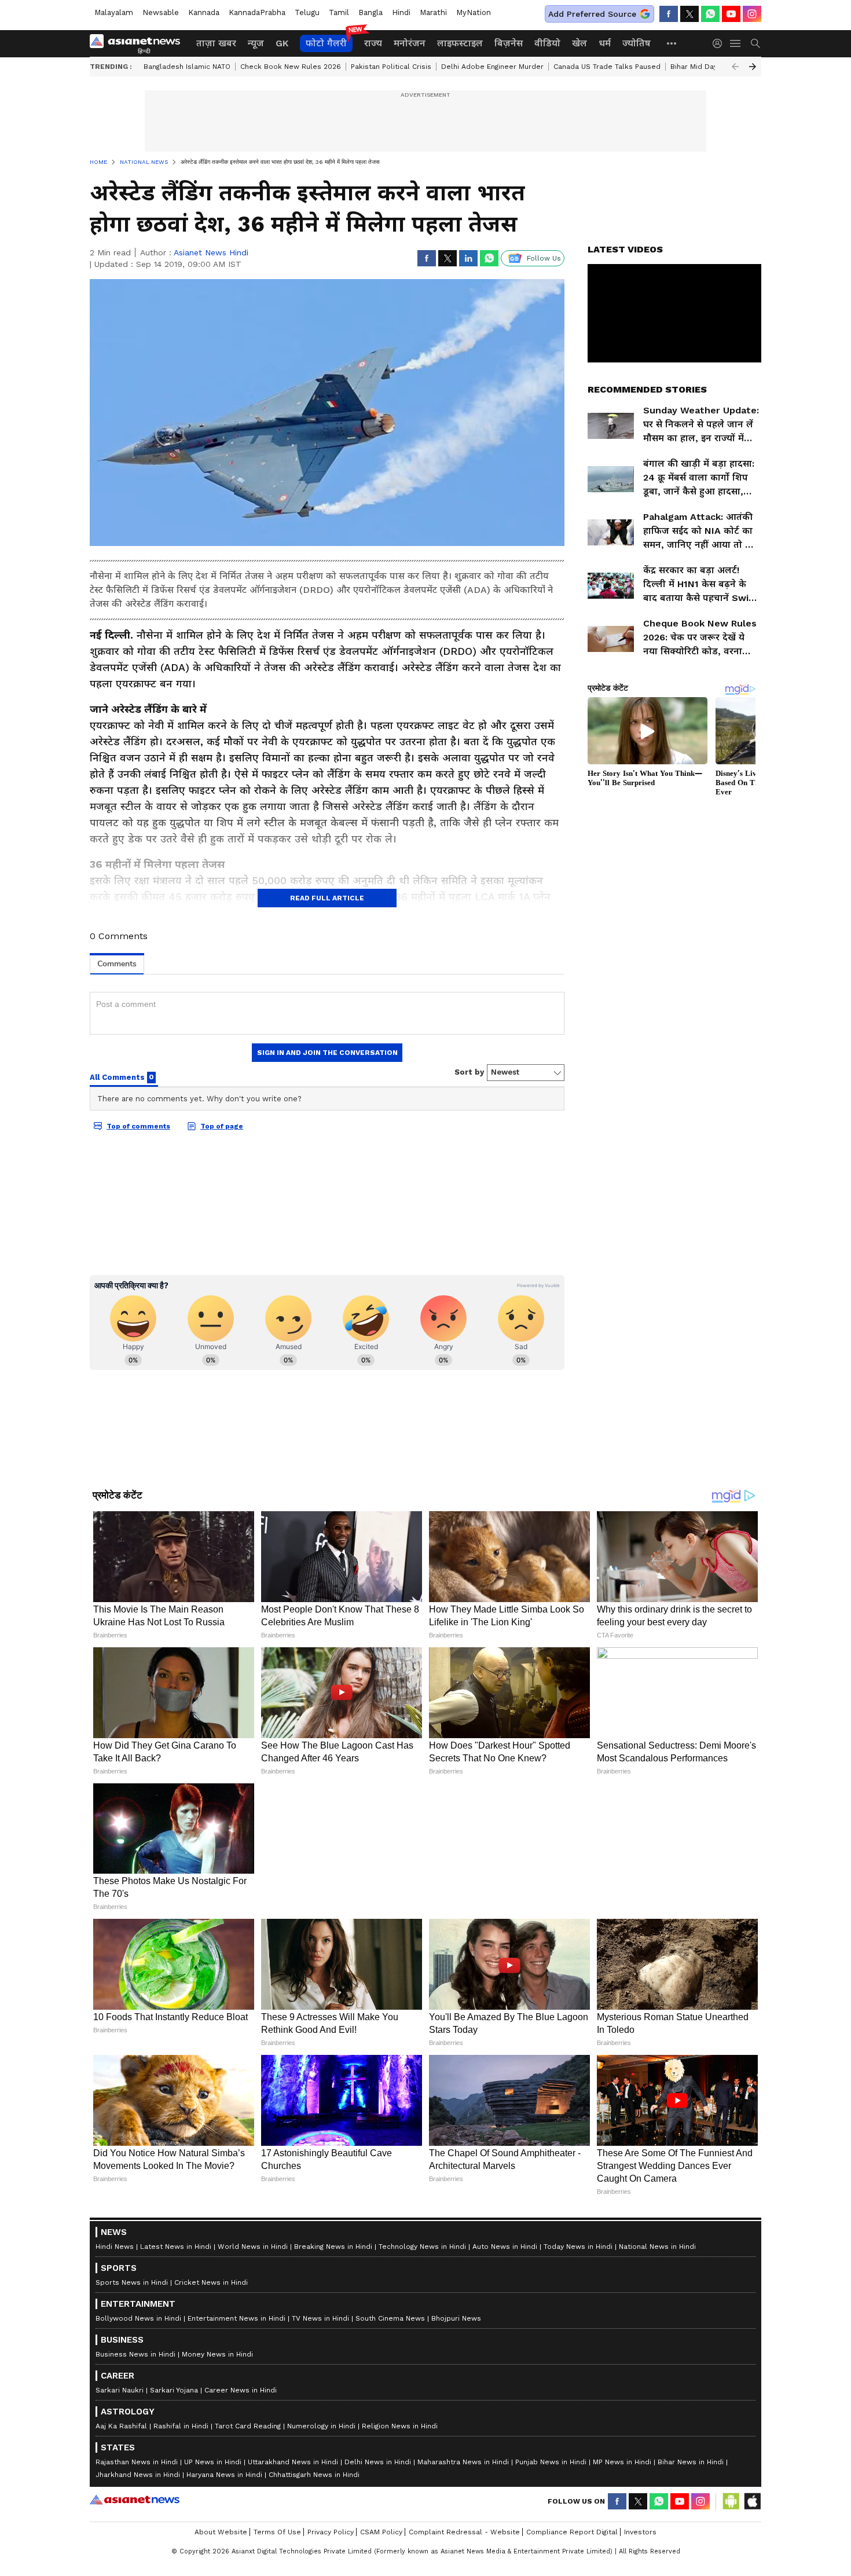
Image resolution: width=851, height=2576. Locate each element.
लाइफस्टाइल (460, 43)
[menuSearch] (755, 43)
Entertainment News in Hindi (236, 2318)
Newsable (161, 12)
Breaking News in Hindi (333, 2247)
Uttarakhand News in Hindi (293, 2462)
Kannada (204, 12)
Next (753, 67)
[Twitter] (689, 14)
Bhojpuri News (456, 2318)
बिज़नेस (509, 43)
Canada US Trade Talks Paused (607, 67)
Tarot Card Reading (248, 2426)
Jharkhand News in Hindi (138, 2475)
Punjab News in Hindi (551, 2462)
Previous (735, 67)
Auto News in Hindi (505, 2247)
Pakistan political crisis (391, 67)
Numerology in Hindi (321, 2426)
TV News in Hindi (320, 2318)
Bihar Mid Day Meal (703, 67)
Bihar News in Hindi (691, 2462)
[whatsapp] (710, 14)
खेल (579, 43)
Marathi (433, 12)
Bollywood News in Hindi (138, 2318)
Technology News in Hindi (422, 2247)
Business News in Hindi (135, 2354)
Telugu (307, 12)
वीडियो (547, 43)
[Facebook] (669, 14)
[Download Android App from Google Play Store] (731, 2501)
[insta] (752, 14)
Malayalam (114, 12)
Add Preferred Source (592, 14)
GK (282, 43)
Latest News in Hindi (176, 2247)
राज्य (373, 43)
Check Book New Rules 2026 (291, 67)
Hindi (401, 12)
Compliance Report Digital (572, 2532)
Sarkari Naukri (120, 2390)
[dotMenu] (672, 43)
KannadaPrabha (257, 12)
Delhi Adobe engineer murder (492, 67)
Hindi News (115, 2247)
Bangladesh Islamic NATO (187, 67)
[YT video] (731, 14)
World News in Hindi (253, 2247)
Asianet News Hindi (211, 252)
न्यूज (256, 43)
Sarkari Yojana (174, 2390)
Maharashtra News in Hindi (463, 2462)
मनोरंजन (410, 43)
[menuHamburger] (736, 43)
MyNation (474, 12)
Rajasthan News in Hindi (137, 2462)
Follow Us (544, 258)
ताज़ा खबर (216, 43)
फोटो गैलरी (326, 43)
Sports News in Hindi (132, 2282)
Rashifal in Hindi (181, 2426)
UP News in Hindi (213, 2462)
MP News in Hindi (622, 2462)
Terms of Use (277, 2532)
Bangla (371, 12)
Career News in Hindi (241, 2390)
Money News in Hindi (217, 2354)
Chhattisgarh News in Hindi (314, 2475)
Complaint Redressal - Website (464, 2532)
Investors (640, 2532)
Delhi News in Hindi (378, 2462)
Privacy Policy (331, 2532)
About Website (221, 2532)
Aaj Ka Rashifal (121, 2426)
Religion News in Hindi (400, 2426)
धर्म (605, 43)
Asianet (135, 2500)
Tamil (339, 12)
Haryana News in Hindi (224, 2475)
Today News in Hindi (578, 2247)
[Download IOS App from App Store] (752, 2501)
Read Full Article (327, 898)
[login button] (720, 43)
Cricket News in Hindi (211, 2282)
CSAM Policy (381, 2532)
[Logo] (139, 43)
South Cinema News (390, 2318)
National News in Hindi (657, 2247)
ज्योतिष (637, 43)
